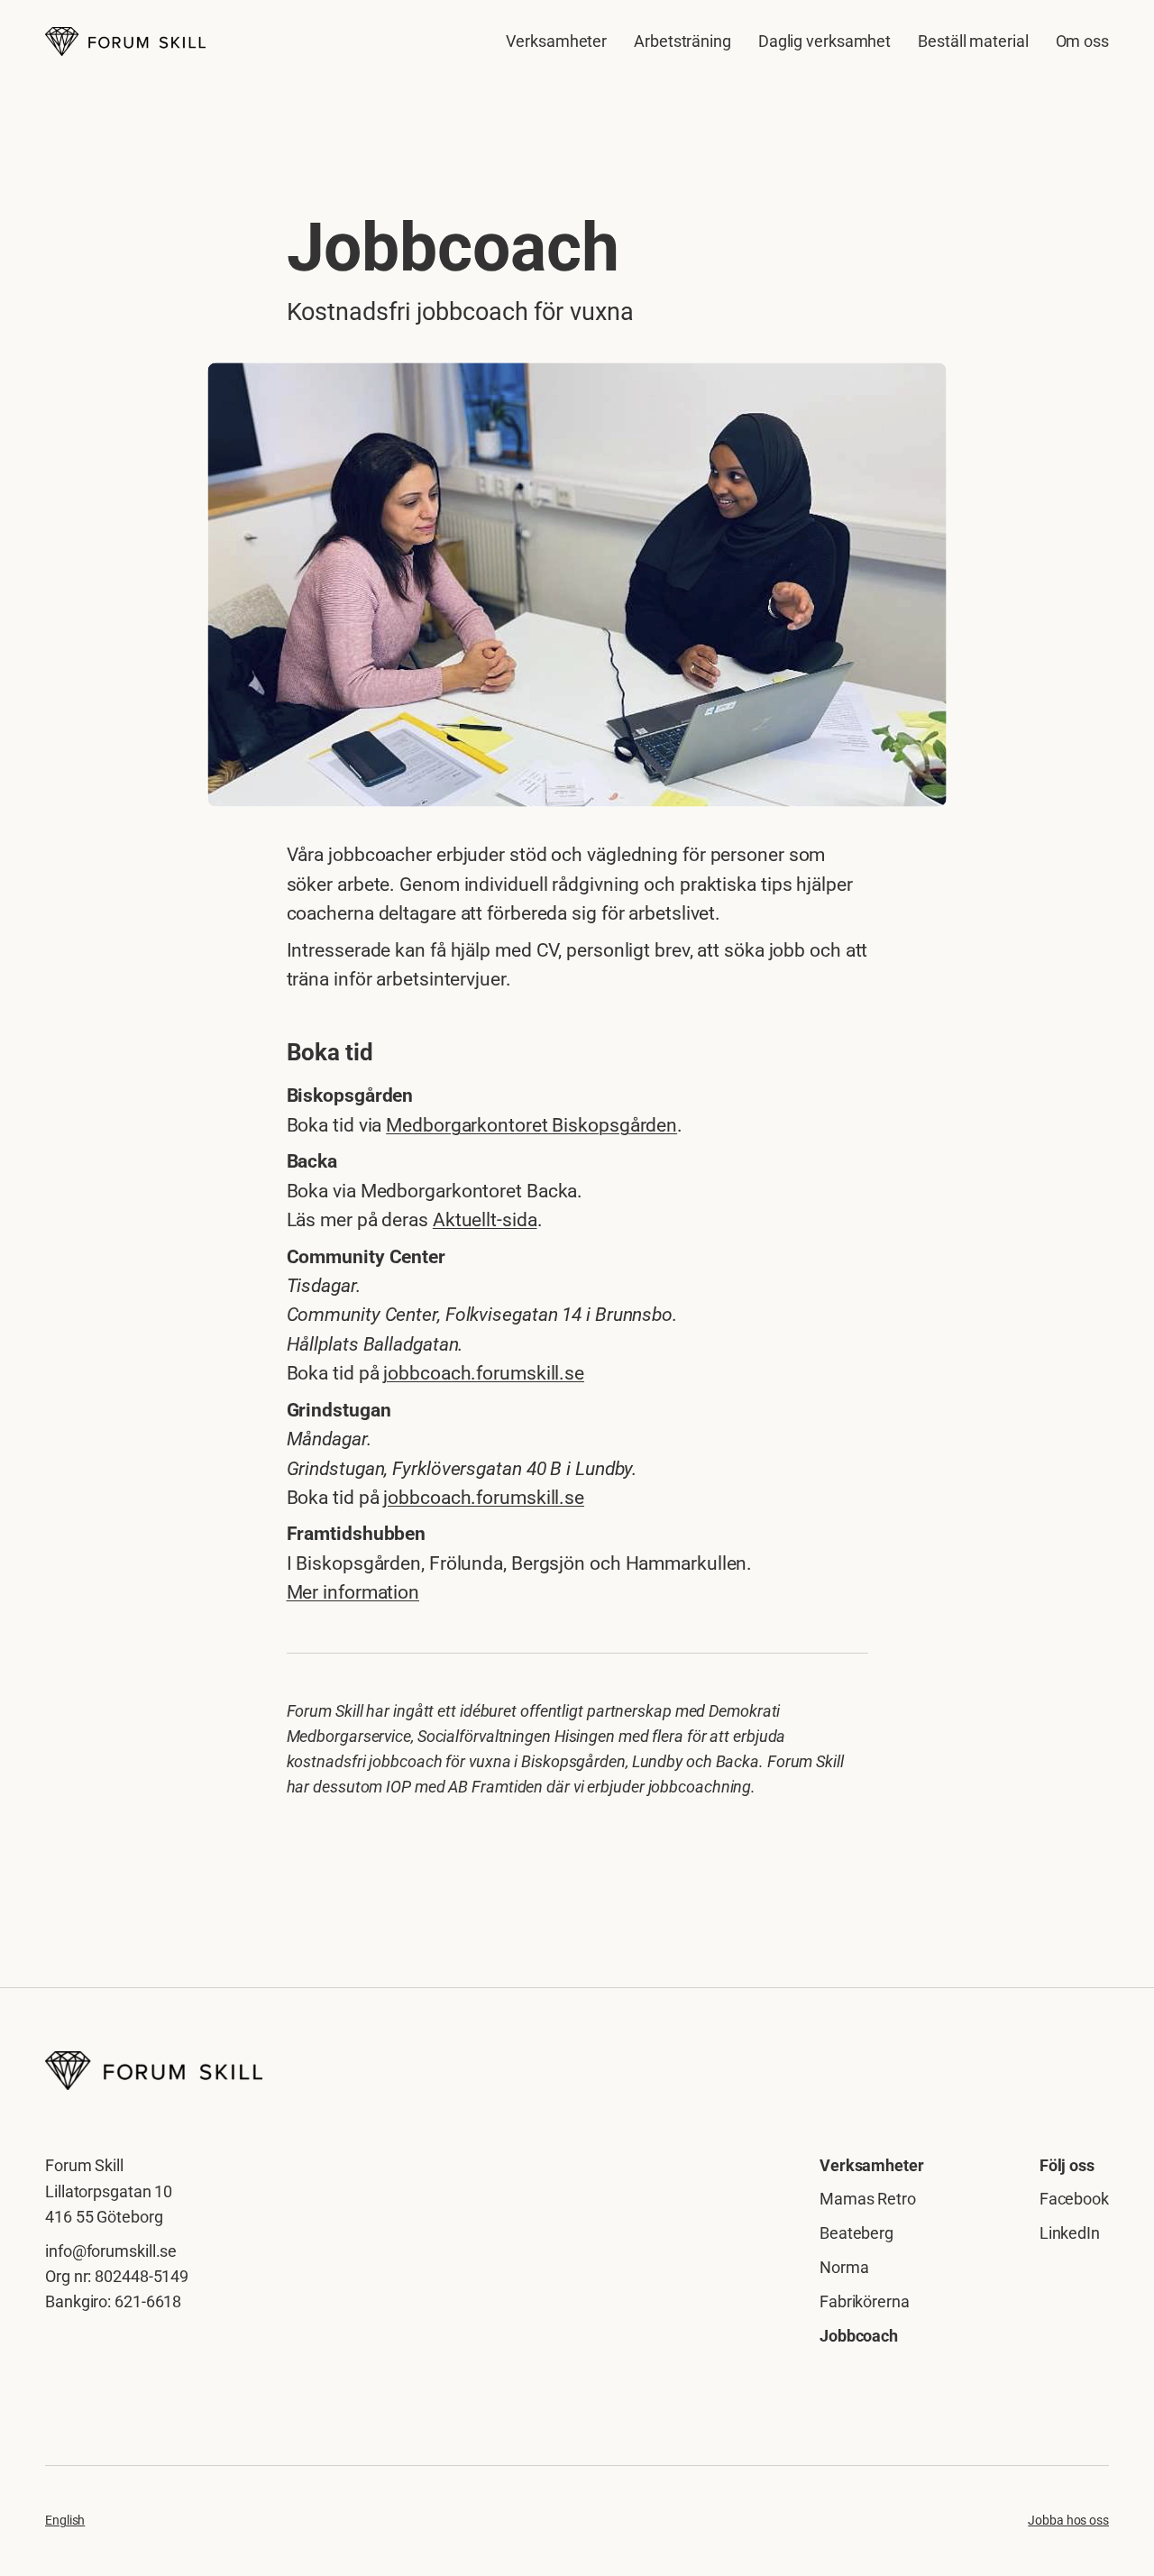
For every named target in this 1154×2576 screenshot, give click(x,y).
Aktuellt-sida (485, 1220)
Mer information (353, 1592)
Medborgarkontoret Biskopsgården (531, 1125)
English (65, 2520)
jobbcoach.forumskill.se (484, 1373)
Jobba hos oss (1068, 2520)
